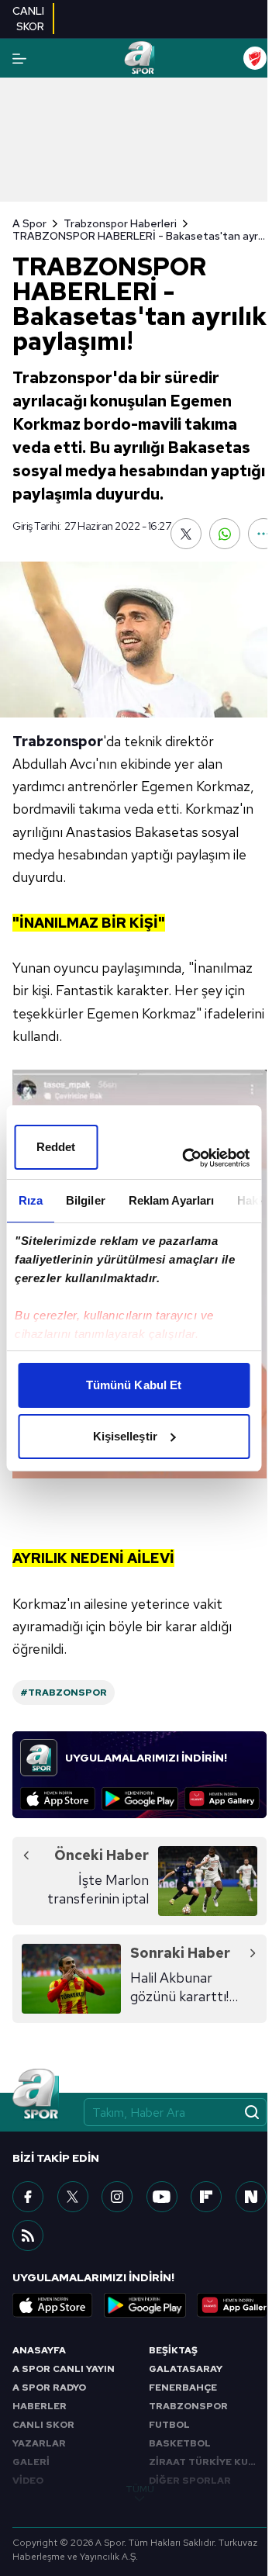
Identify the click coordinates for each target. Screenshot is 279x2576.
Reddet (56, 1147)
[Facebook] (28, 2197)
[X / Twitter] (73, 2197)
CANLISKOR (28, 19)
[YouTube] (162, 2197)
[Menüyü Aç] (19, 59)
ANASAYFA (39, 2350)
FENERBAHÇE (183, 2388)
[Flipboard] (206, 2197)
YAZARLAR (39, 2443)
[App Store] (58, 1799)
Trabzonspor (58, 741)
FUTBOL (169, 2425)
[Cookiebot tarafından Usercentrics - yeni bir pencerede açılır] (187, 1158)
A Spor (29, 223)
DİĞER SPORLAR (190, 2481)
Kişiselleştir (125, 1436)
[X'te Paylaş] (186, 534)
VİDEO (28, 2481)
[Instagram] (117, 2197)
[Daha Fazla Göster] (263, 534)
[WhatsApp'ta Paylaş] (225, 534)
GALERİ (31, 2462)
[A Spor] (139, 58)
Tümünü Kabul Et (134, 1385)
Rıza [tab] (30, 1200)
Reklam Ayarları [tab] (171, 1200)
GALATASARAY (186, 2369)
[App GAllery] (222, 1799)
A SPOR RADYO (49, 2388)
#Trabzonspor (64, 1693)
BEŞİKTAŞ (173, 2350)
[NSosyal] (251, 2197)
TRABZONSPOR (188, 2406)
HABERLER (40, 2406)
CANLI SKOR (43, 2425)
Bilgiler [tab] (85, 1200)
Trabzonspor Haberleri (120, 223)
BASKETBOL (180, 2443)
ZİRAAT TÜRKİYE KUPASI (208, 2462)
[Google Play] (140, 1799)
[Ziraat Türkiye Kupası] (255, 58)
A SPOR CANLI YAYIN (64, 2369)
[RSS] (28, 2235)
